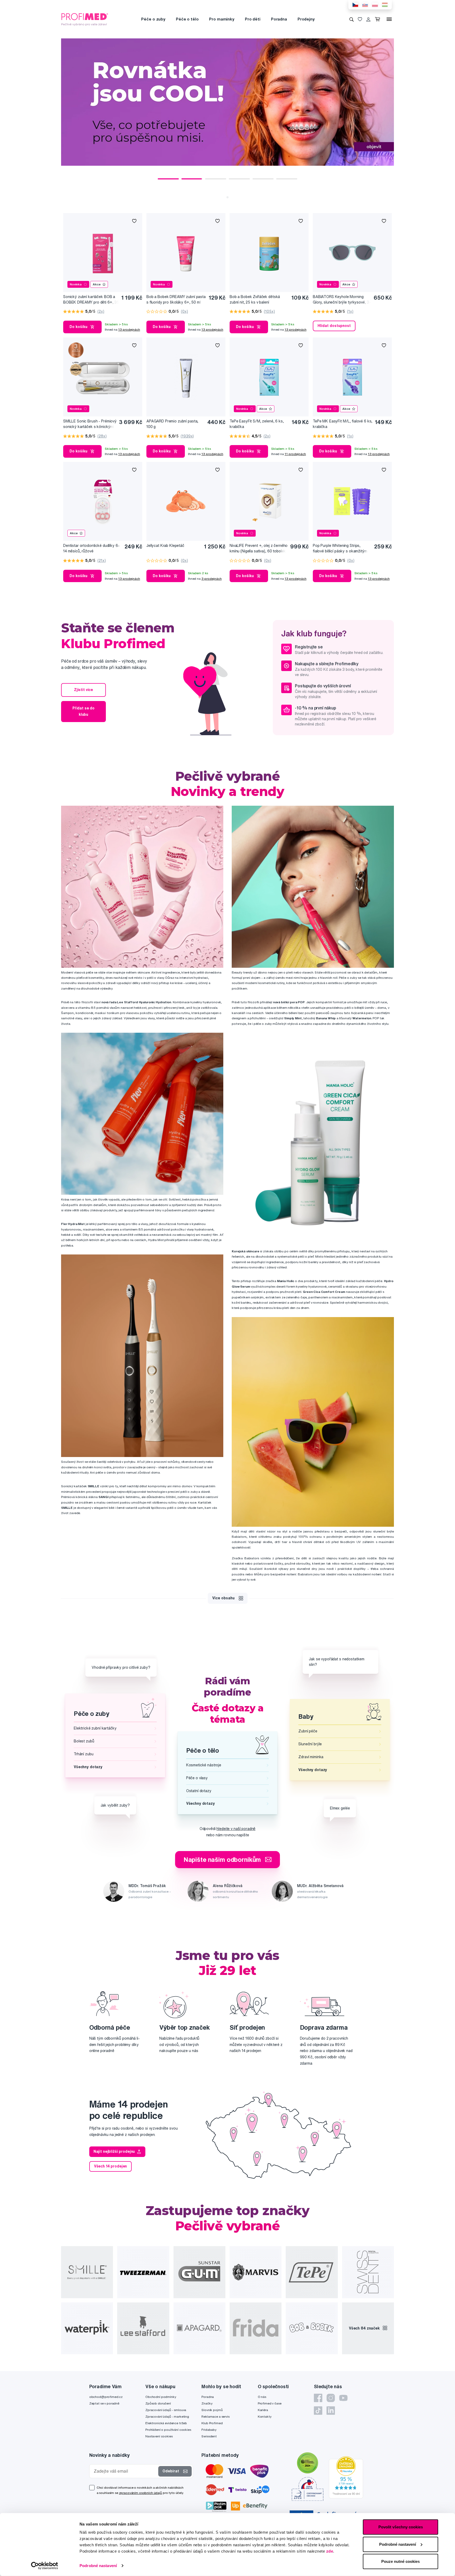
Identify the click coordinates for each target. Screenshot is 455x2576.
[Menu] (389, 19)
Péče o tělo (187, 19)
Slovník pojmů (212, 2410)
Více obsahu (223, 1598)
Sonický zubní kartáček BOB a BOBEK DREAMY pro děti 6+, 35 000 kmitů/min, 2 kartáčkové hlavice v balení (91, 300)
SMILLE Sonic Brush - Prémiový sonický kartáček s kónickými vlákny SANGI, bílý (90, 424)
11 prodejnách (295, 454)
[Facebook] (318, 2398)
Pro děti (253, 19)
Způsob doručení (158, 2403)
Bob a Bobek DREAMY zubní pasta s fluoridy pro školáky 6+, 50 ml (176, 299)
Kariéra (263, 2410)
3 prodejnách (212, 579)
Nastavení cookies (159, 2436)
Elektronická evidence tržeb (166, 2423)
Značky (207, 2403)
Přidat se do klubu (83, 711)
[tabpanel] (227, 102)
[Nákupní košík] (379, 19)
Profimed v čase (270, 2403)
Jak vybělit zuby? (115, 1805)
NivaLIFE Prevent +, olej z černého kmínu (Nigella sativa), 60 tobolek (259, 548)
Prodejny (306, 19)
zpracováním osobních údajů (140, 2493)
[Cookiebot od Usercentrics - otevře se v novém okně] (45, 2566)
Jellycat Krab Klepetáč (165, 546)
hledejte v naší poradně (236, 1829)
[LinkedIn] (331, 2411)
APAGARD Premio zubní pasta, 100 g (172, 424)
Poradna (279, 19)
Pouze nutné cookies (400, 2561)
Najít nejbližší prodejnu (114, 2151)
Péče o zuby (153, 19)
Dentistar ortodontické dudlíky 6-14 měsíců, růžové (91, 548)
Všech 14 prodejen (111, 2166)
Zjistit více (83, 690)
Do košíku (78, 327)
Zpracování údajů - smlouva (166, 2410)
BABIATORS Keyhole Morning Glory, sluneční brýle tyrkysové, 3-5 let (342, 300)
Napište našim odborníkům (222, 1859)
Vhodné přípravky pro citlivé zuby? (121, 1667)
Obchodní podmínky (161, 2397)
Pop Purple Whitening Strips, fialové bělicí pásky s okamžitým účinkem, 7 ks (340, 549)
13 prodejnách (129, 329)
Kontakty (265, 2416)
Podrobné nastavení (98, 2566)
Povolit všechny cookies (401, 2527)
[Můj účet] (368, 19)
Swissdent (209, 2436)
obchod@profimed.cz (106, 2397)
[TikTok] (318, 2411)
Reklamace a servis (215, 2416)
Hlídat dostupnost (334, 326)
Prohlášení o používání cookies (168, 2430)
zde (330, 2551)
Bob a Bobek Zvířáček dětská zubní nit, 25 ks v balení (255, 299)
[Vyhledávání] (352, 19)
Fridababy (209, 2430)
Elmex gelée (340, 1808)
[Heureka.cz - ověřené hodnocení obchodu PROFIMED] (346, 2477)
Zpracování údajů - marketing (167, 2416)
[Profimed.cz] (85, 19)
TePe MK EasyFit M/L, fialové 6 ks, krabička (343, 424)
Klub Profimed (212, 2423)
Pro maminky (222, 19)
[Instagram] (331, 2398)
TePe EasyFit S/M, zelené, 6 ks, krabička (257, 424)
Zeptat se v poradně (104, 2403)
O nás (262, 2397)
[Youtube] (343, 2398)
